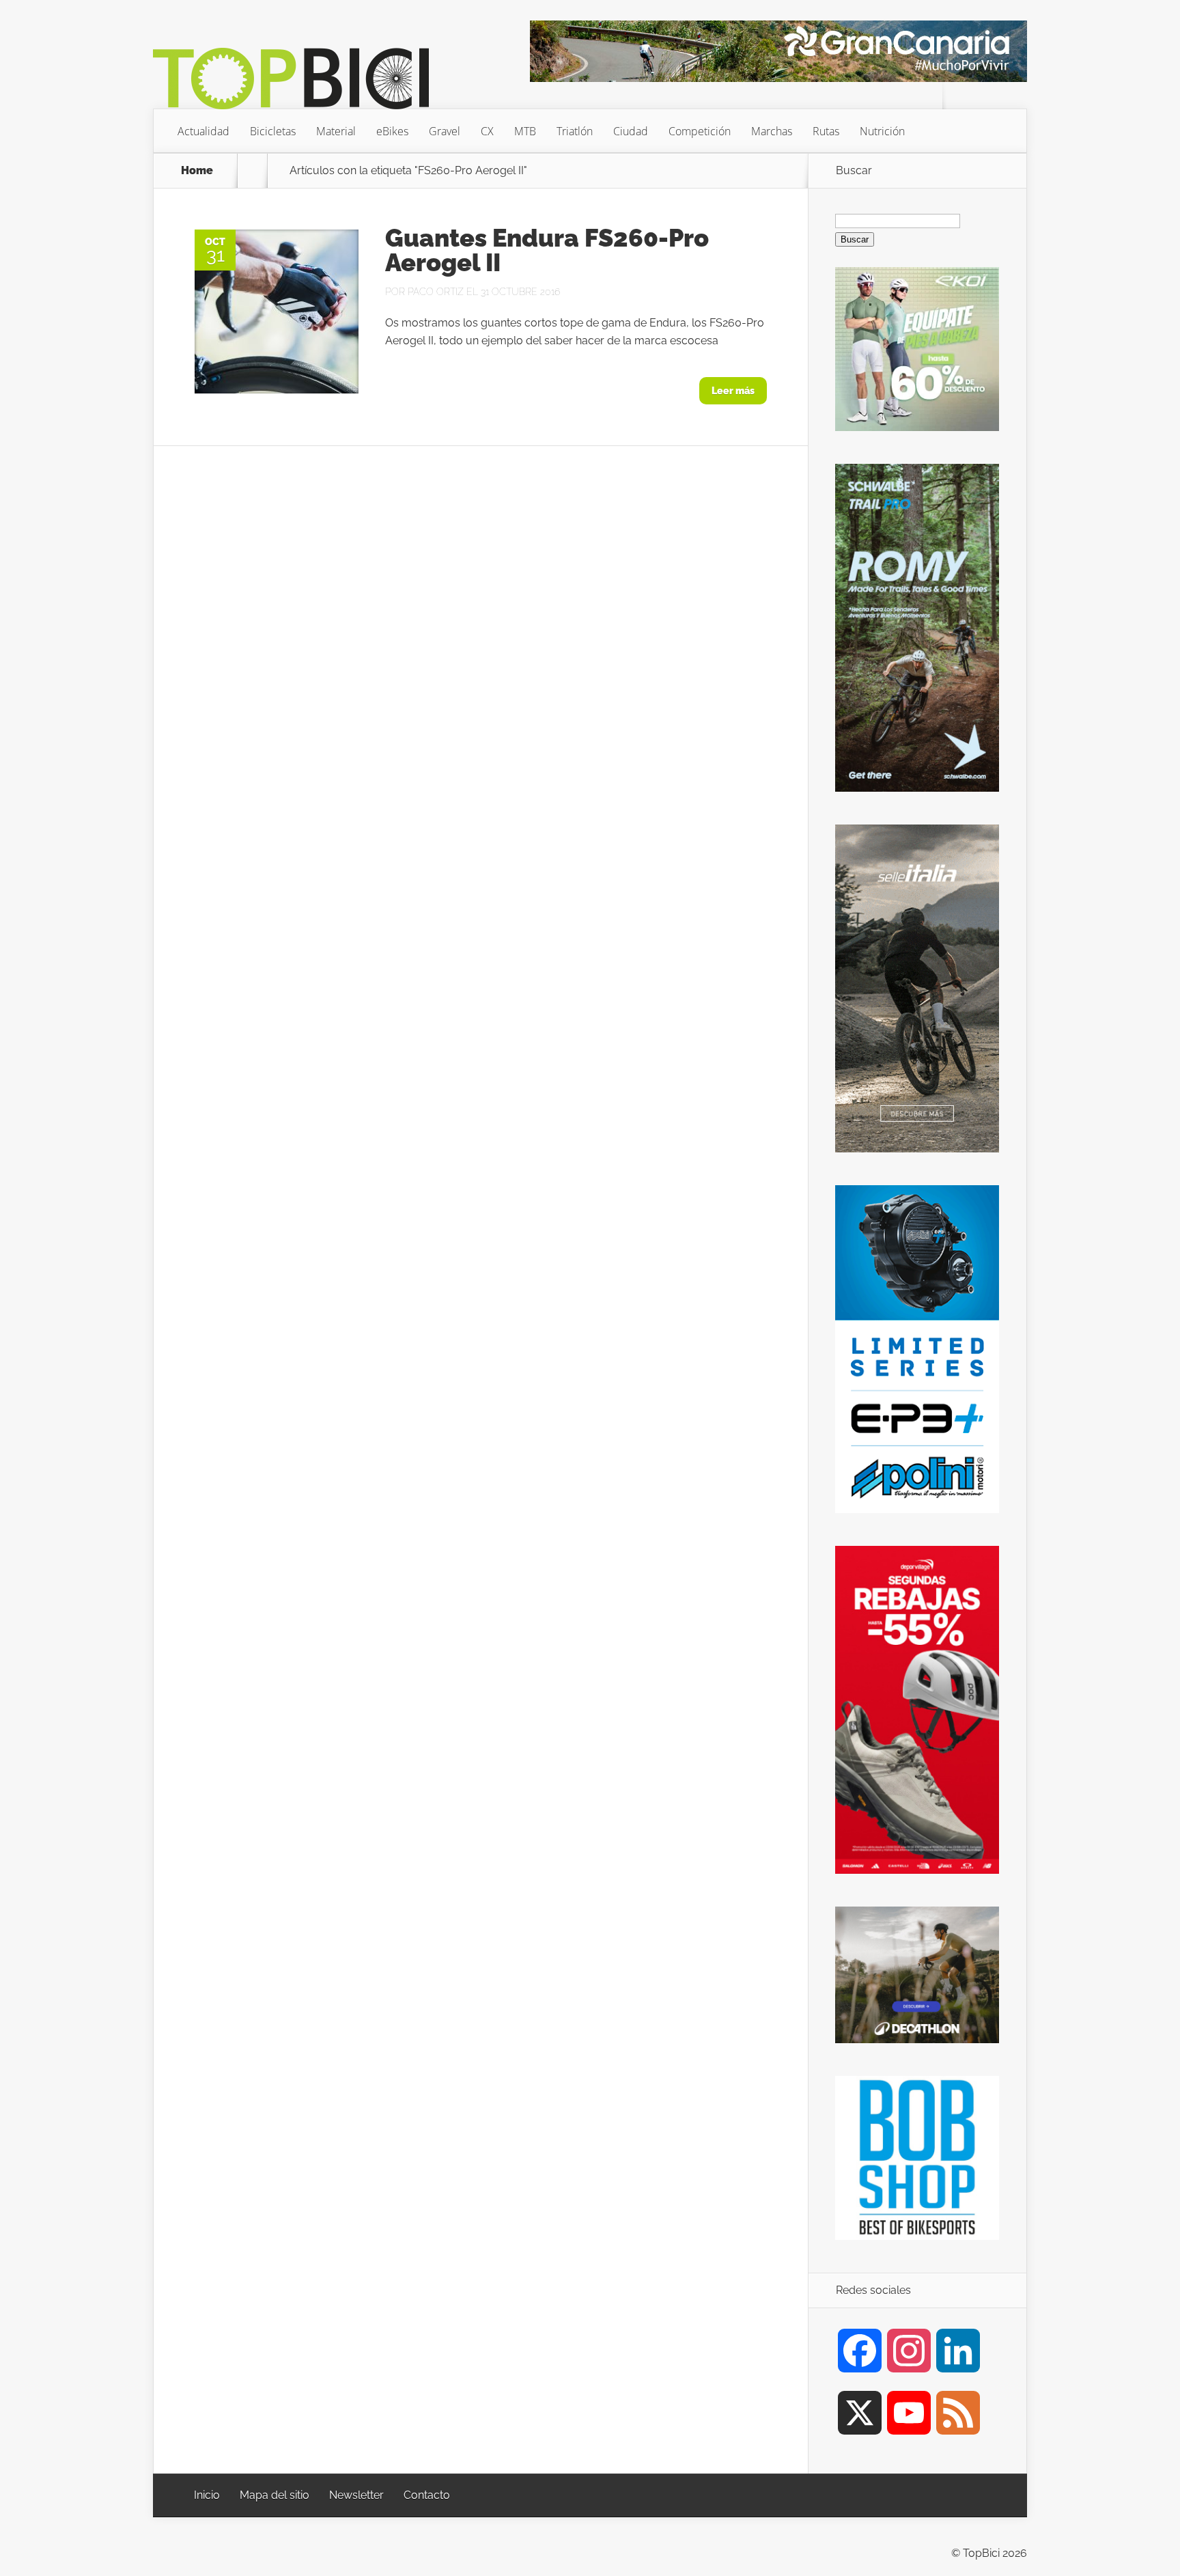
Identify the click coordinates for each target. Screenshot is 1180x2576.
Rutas (826, 131)
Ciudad (631, 131)
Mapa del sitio (275, 2495)
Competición (700, 131)
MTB (525, 131)
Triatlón (575, 131)
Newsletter (356, 2495)
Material (336, 131)
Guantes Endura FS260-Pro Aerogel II (547, 250)
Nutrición (882, 131)
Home (197, 171)
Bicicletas (273, 131)
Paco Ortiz (436, 292)
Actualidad (203, 131)
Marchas (772, 131)
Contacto (427, 2495)
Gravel (445, 131)
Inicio (207, 2495)
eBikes (392, 131)
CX (487, 131)
